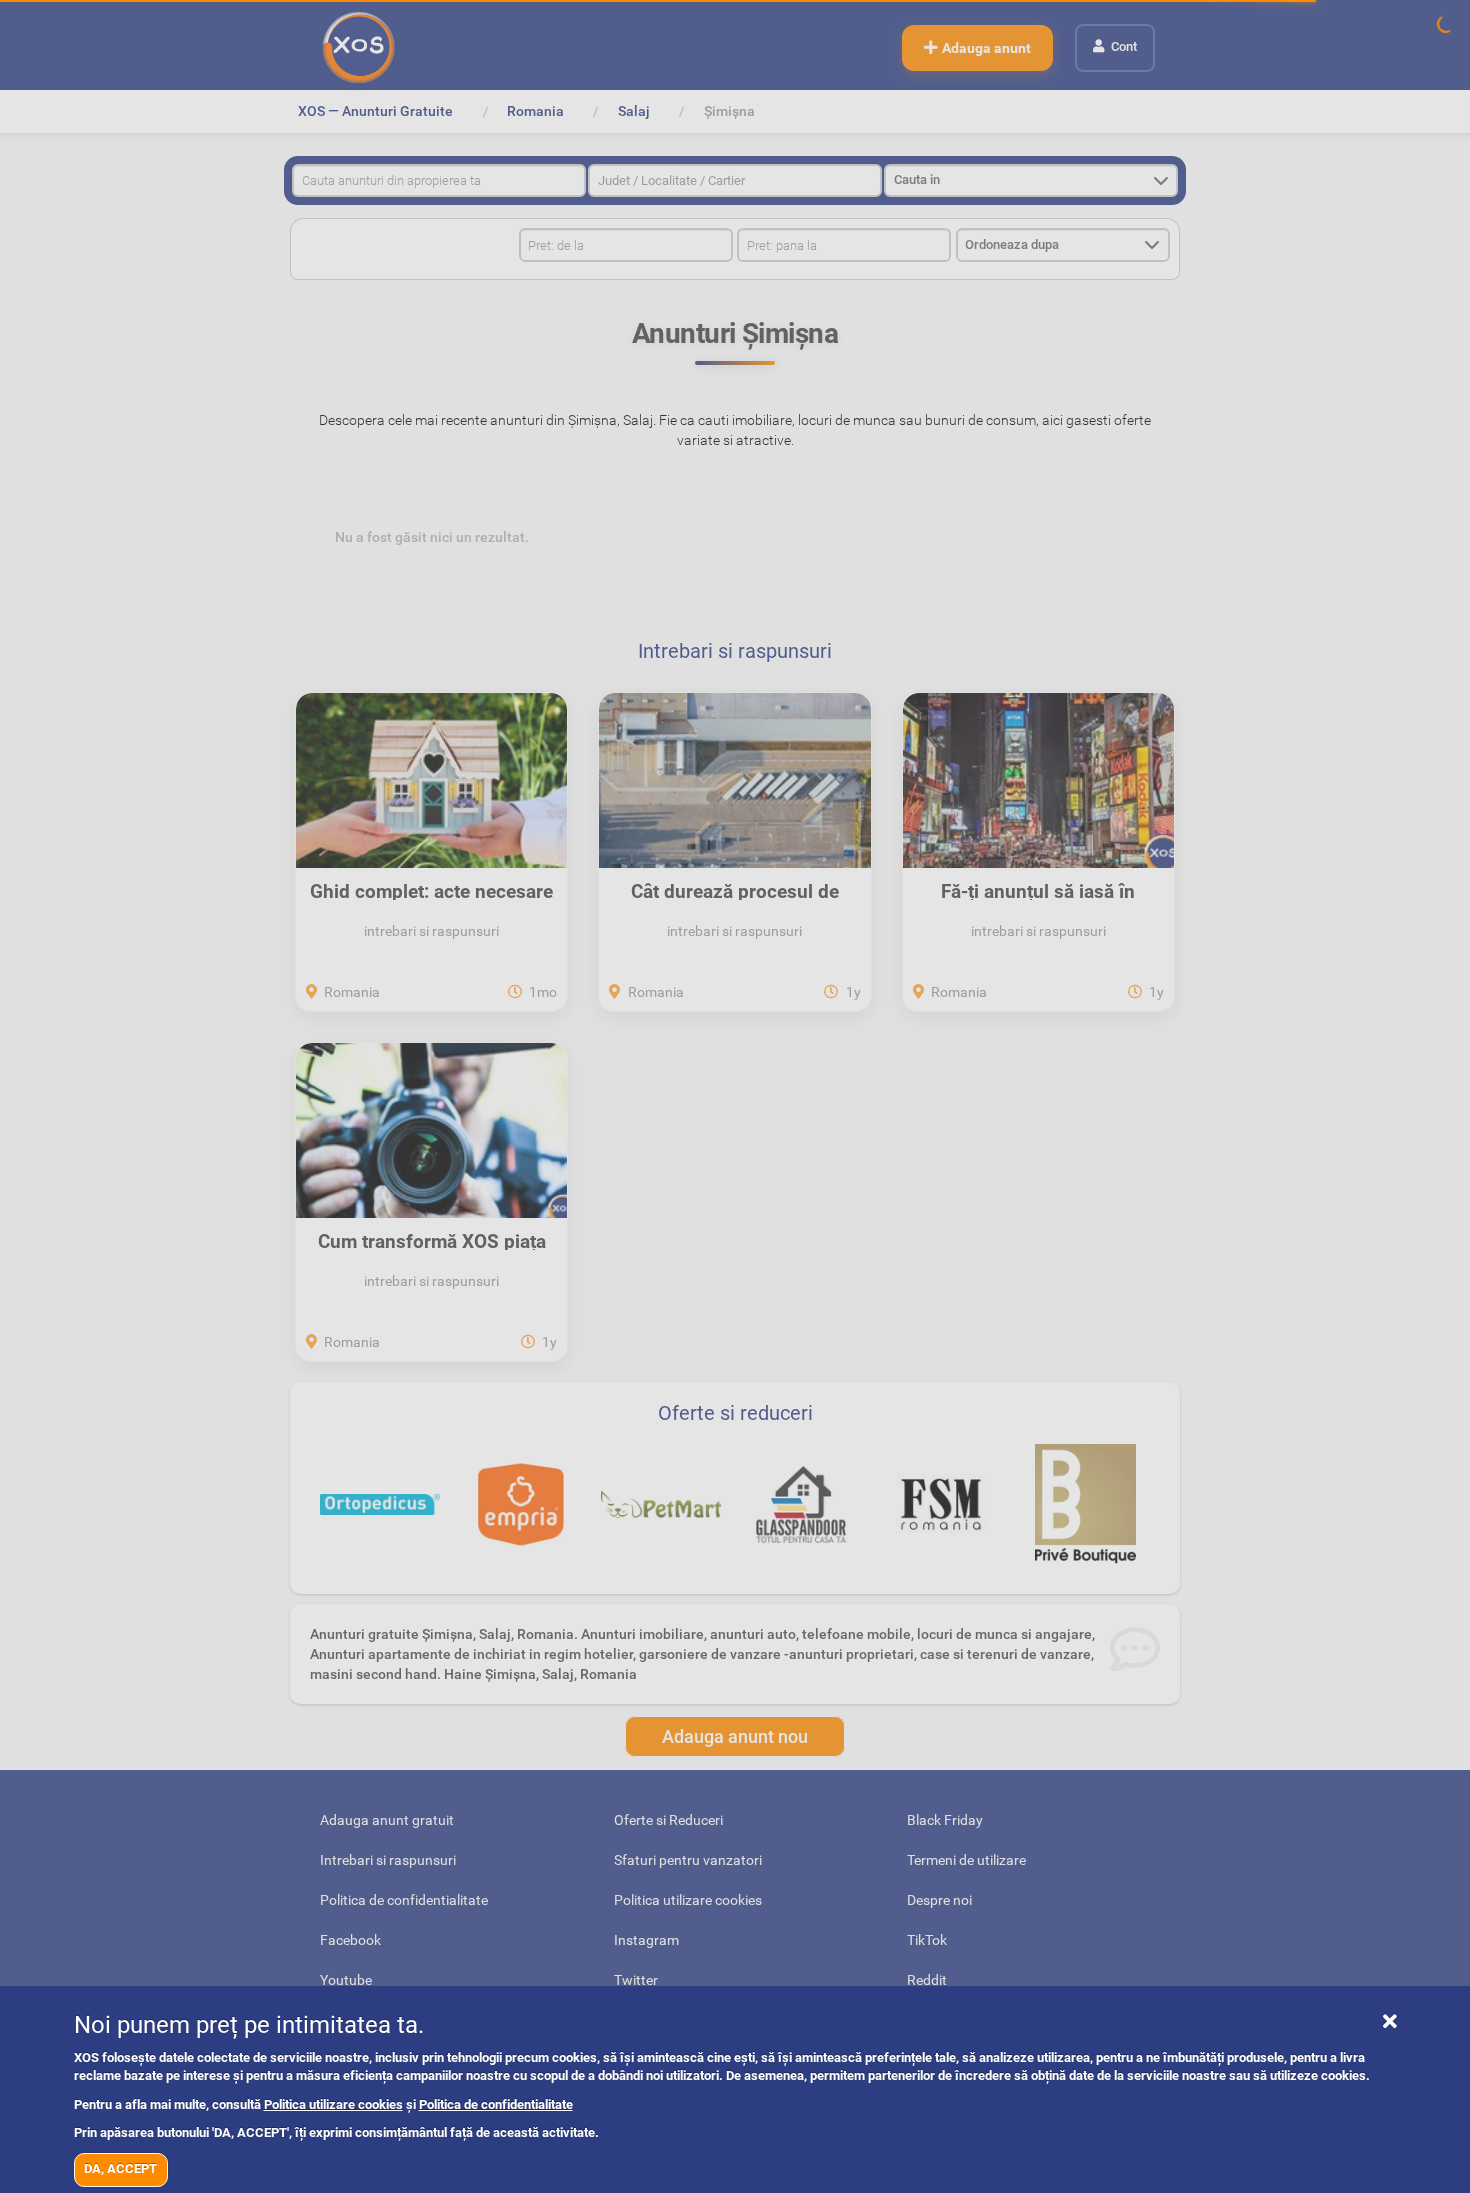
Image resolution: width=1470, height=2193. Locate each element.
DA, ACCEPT (120, 2168)
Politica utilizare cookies (333, 2104)
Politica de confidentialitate (496, 2104)
